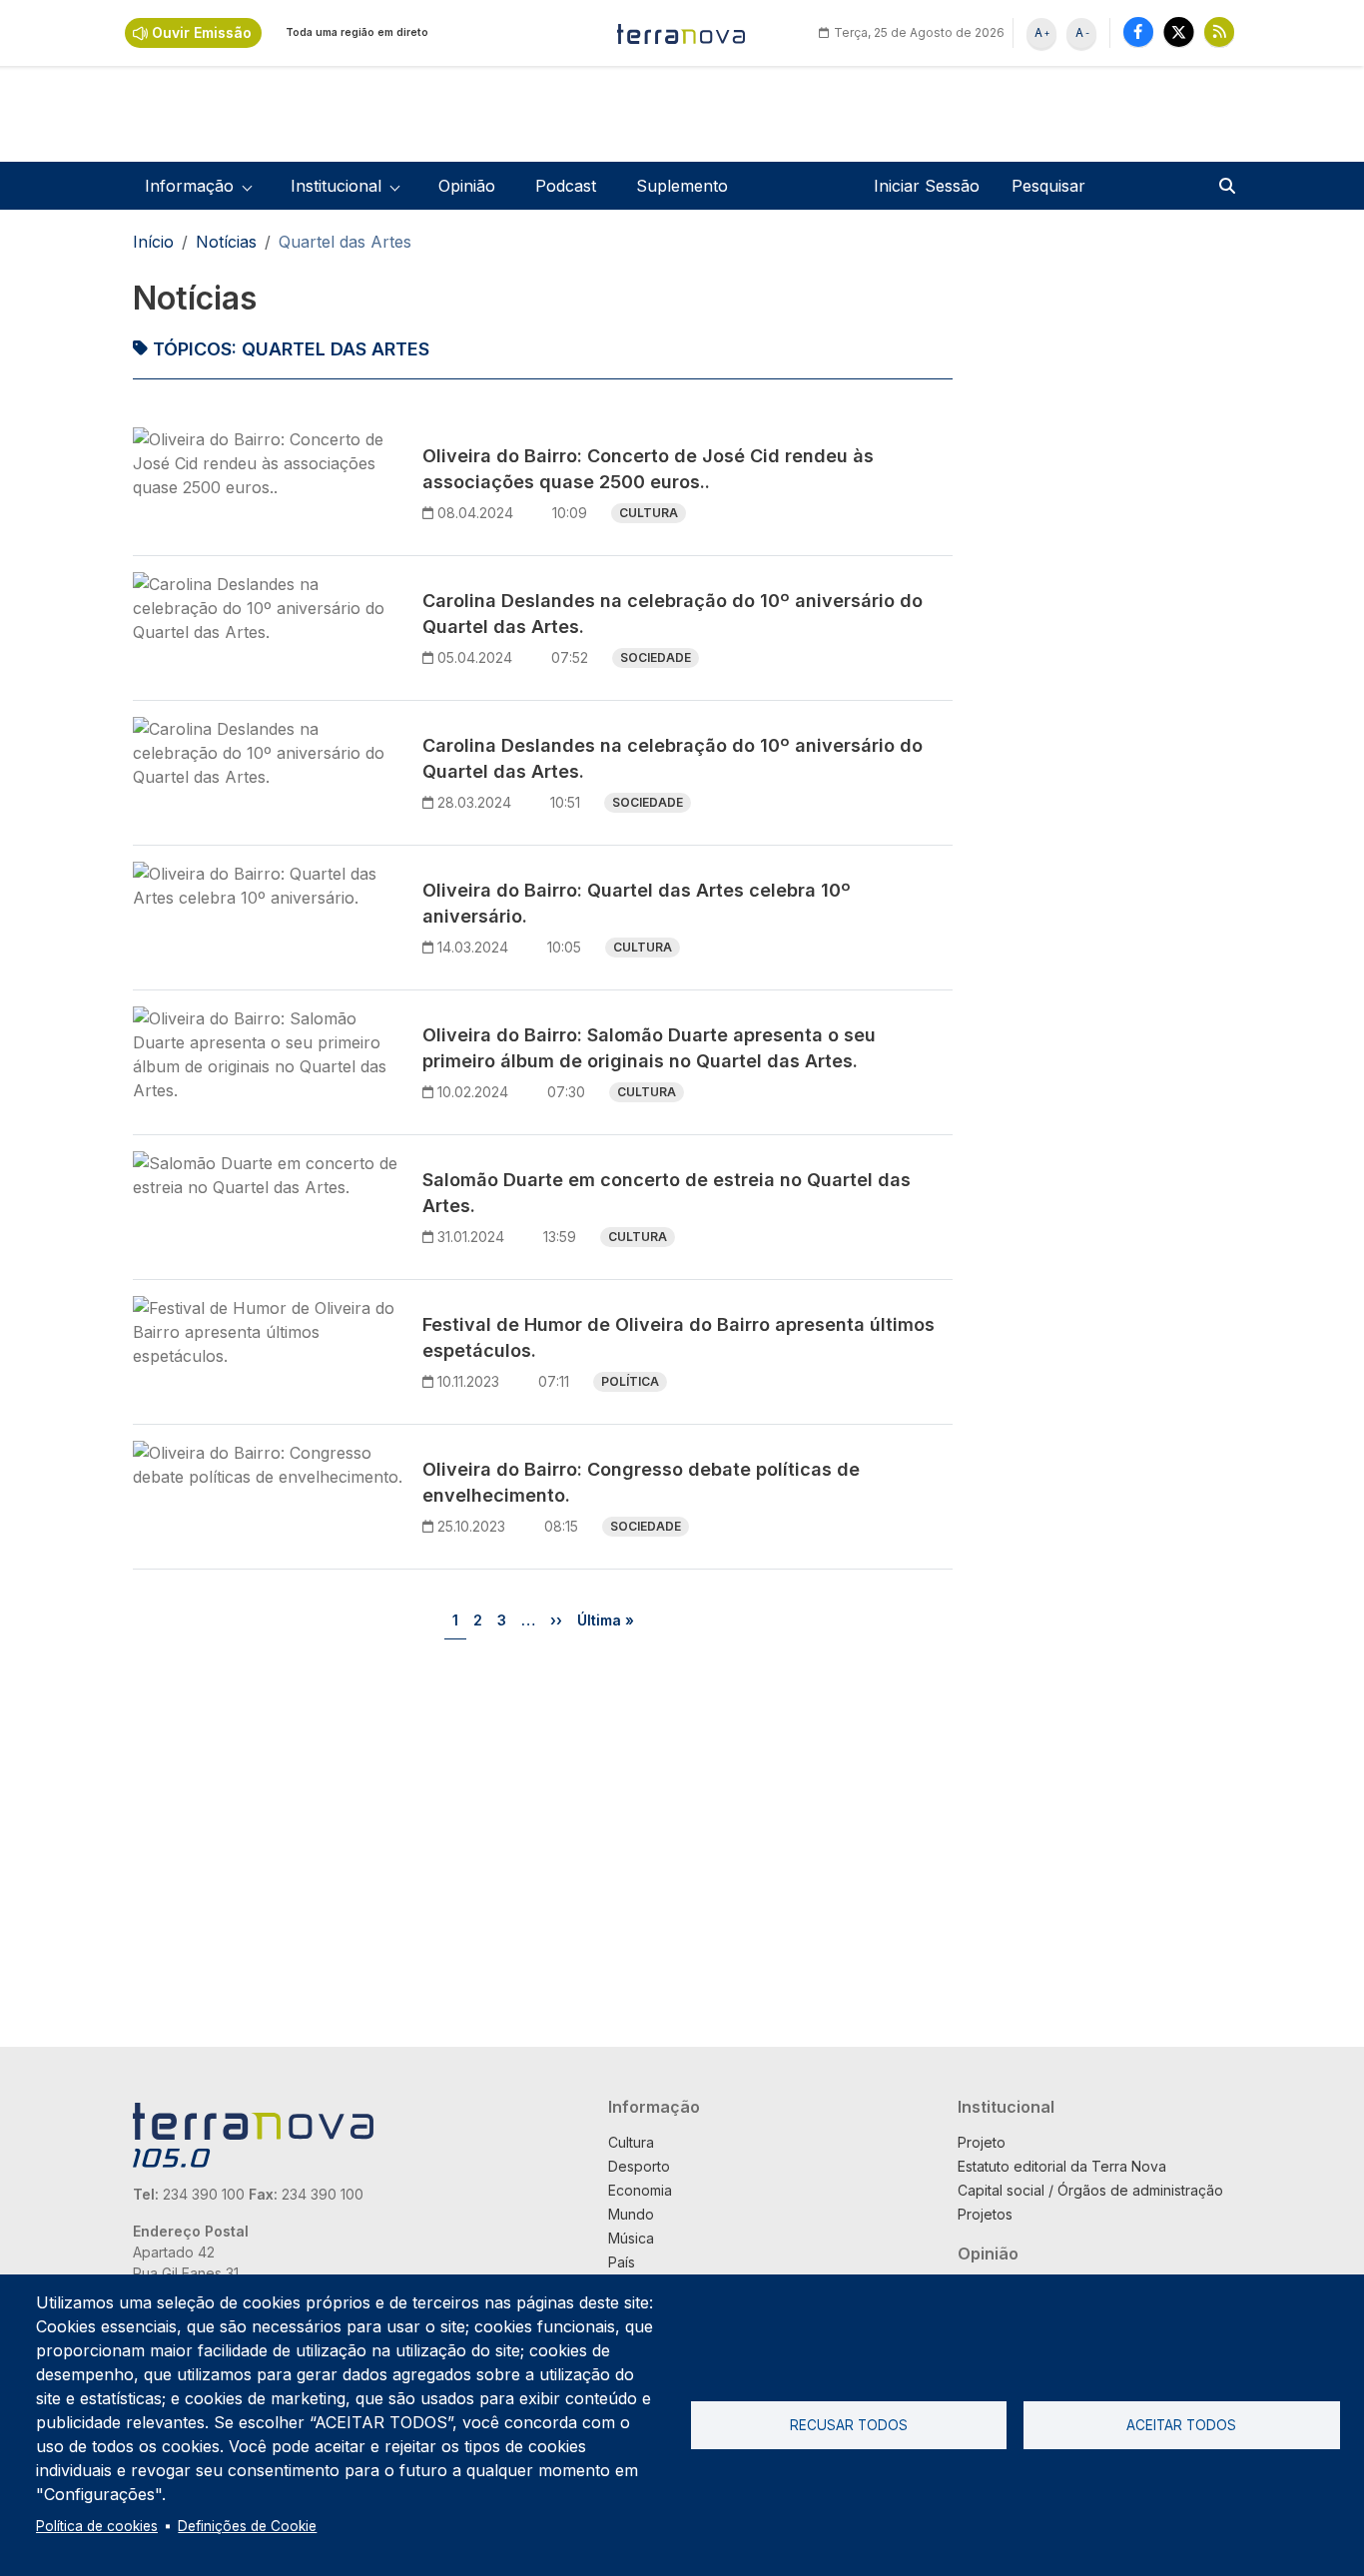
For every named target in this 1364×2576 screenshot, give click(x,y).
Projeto (982, 2142)
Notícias (226, 242)
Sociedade (656, 657)
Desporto (639, 2166)
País (622, 2262)
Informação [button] (189, 186)
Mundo (631, 2214)
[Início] (682, 33)
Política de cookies (97, 2526)
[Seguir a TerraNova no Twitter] (1179, 31)
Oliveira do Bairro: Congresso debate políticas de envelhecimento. (641, 1482)
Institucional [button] (336, 186)
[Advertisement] (1100, 577)
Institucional (1006, 2107)
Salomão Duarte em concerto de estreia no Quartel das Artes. (667, 1193)
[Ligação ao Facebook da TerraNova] (1138, 31)
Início (153, 242)
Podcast (566, 186)
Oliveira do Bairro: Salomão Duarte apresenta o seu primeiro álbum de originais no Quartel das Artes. (649, 1048)
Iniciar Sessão (927, 186)
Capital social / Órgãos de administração (1090, 2190)
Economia (640, 2190)
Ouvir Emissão (202, 32)
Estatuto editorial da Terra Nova (1062, 2166)
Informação (654, 2107)
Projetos (985, 2214)
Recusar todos (849, 2425)
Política (630, 1381)
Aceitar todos (1181, 2425)
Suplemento (682, 186)
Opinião (467, 186)
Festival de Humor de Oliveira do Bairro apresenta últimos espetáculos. (679, 1337)
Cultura (649, 513)
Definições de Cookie (247, 2526)
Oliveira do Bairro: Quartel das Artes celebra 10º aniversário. (637, 903)
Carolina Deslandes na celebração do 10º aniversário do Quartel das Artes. (673, 614)
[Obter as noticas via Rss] (1219, 31)
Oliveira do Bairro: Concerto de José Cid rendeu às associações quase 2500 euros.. (648, 469)
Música (631, 2238)
